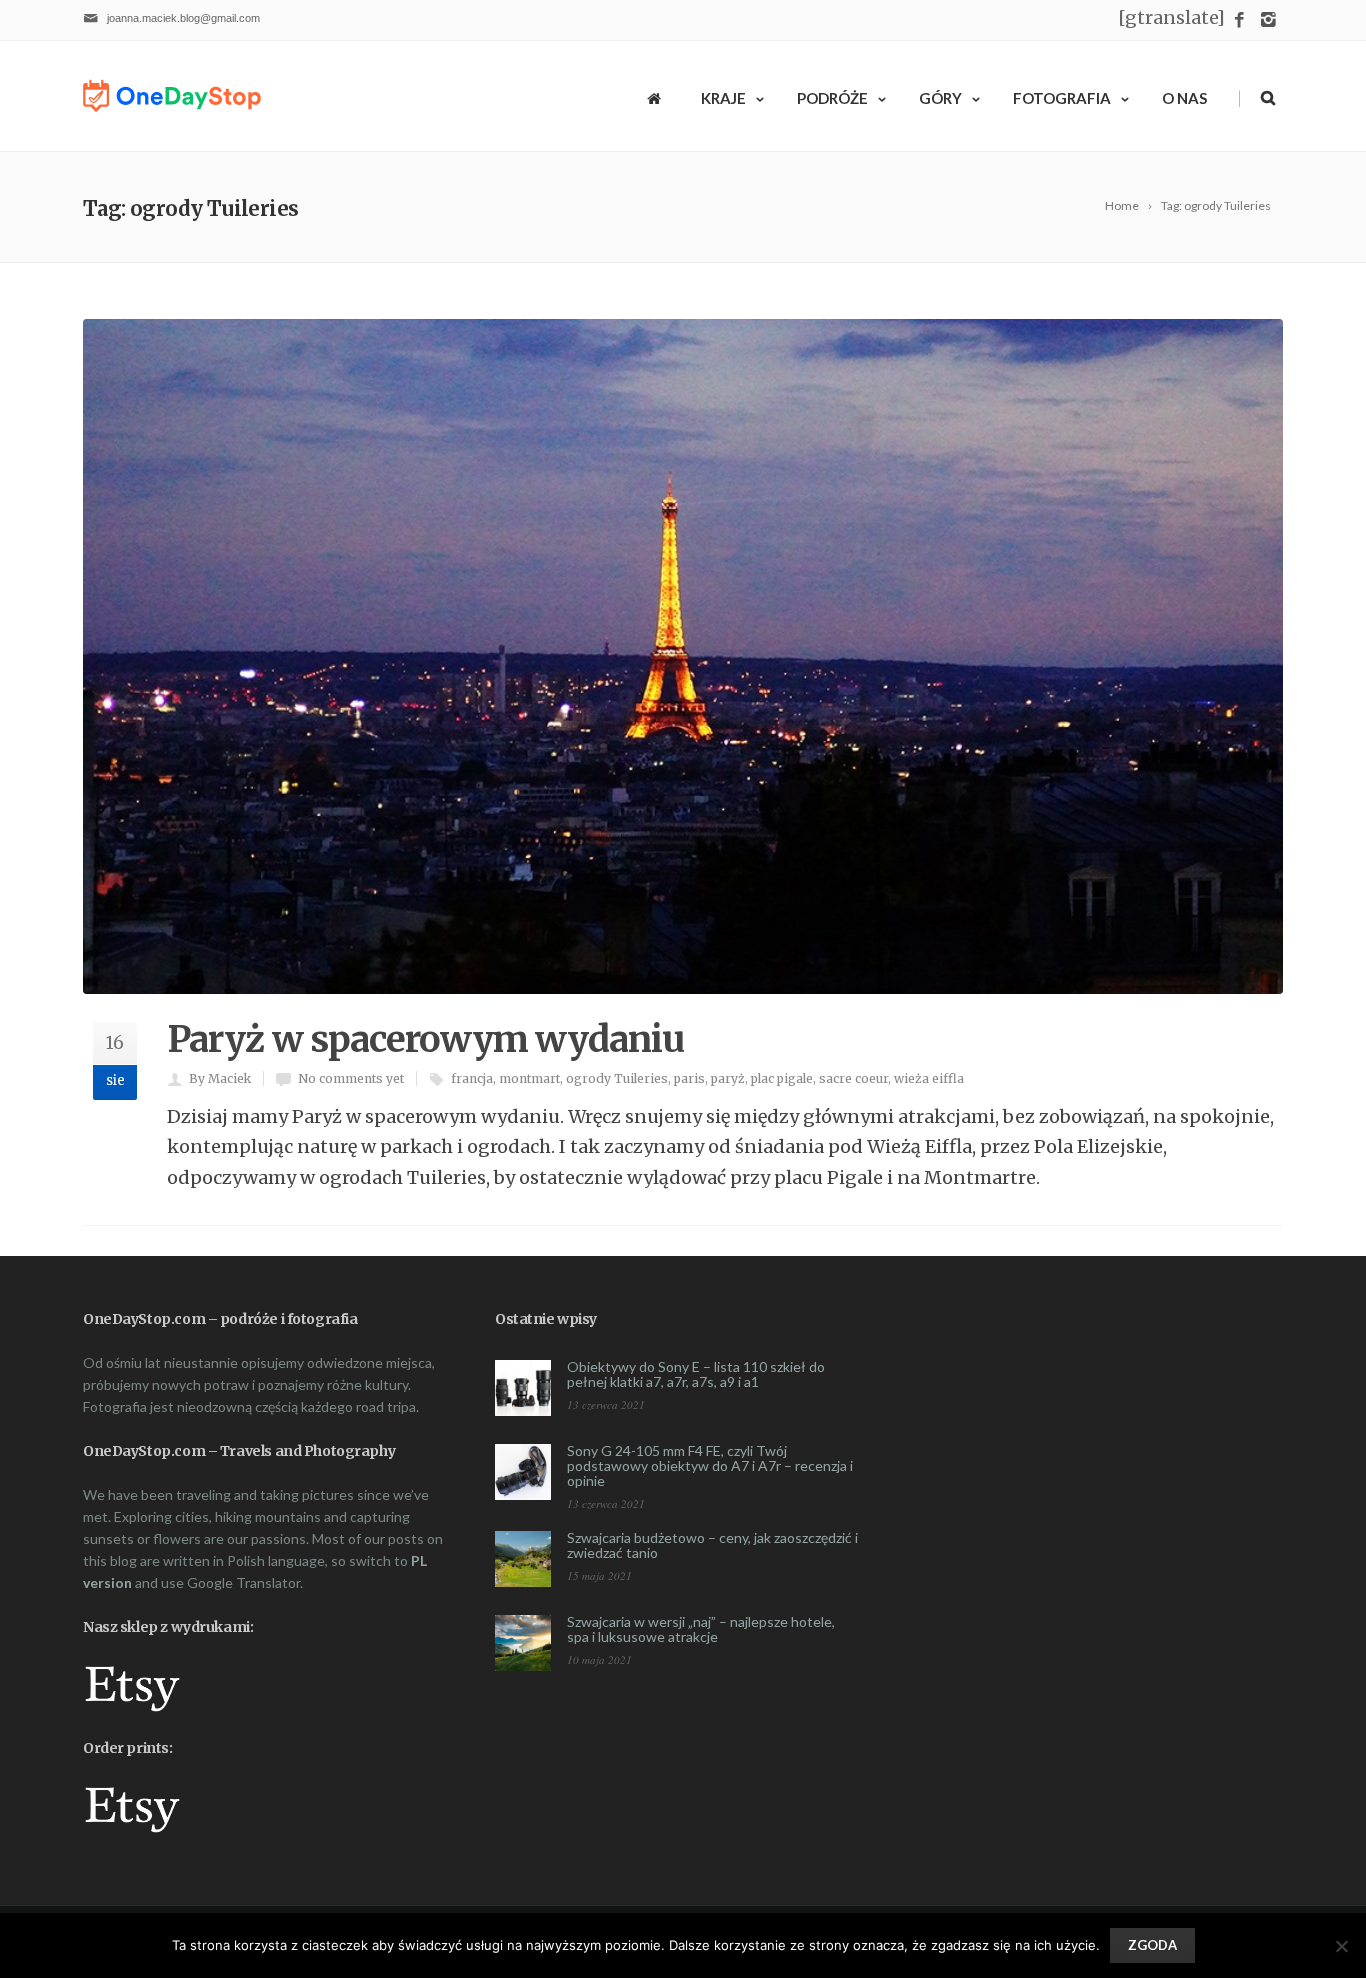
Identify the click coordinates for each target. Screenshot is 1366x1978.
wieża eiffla (929, 1078)
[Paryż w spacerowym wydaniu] (683, 656)
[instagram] (1268, 20)
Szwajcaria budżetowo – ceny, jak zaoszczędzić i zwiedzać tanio (712, 1545)
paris (689, 1078)
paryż (728, 1078)
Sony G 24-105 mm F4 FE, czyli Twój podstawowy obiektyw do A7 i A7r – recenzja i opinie (710, 1465)
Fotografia (1062, 98)
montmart (529, 1078)
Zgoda (1152, 1945)
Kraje (723, 98)
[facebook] (1239, 20)
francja (472, 1078)
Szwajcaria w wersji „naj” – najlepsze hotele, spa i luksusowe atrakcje (701, 1629)
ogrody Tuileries (617, 1078)
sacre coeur (853, 1078)
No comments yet (351, 1078)
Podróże (832, 98)
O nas (1184, 98)
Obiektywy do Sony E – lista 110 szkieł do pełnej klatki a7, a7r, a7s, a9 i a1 (696, 1374)
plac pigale (782, 1078)
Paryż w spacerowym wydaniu (425, 1039)
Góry (940, 98)
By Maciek (220, 1078)
